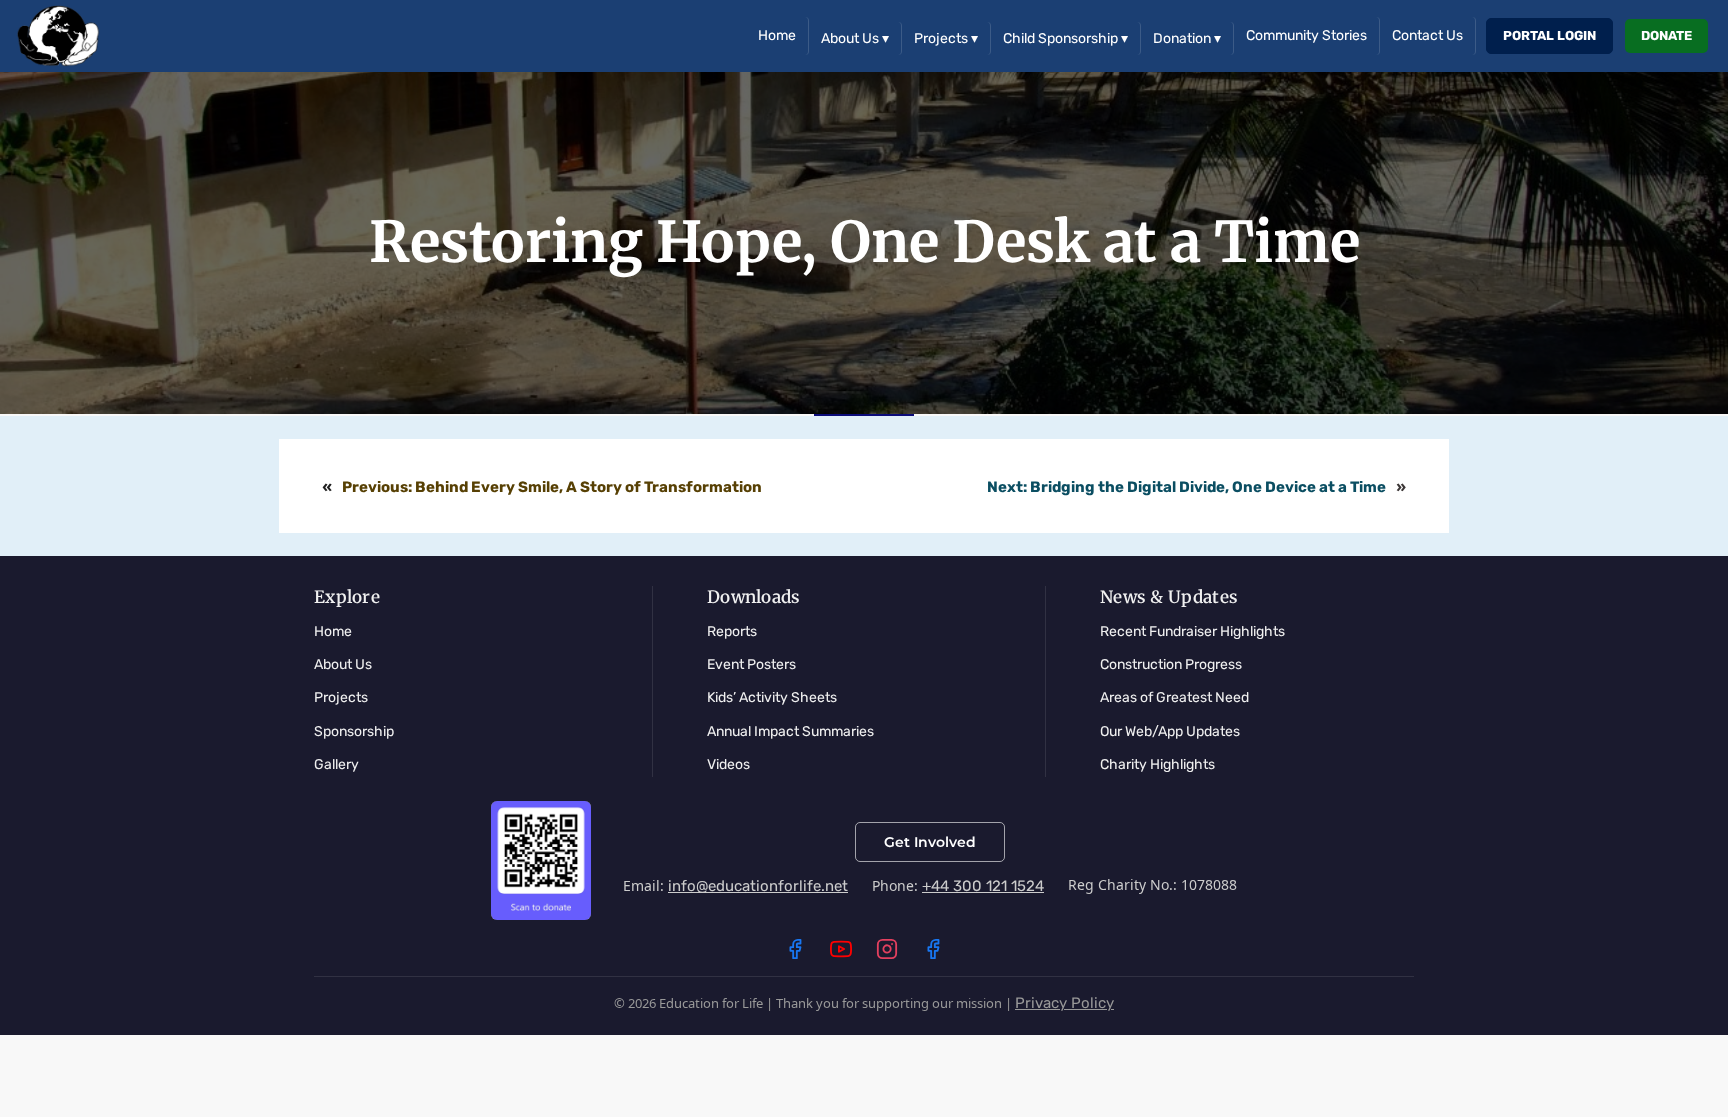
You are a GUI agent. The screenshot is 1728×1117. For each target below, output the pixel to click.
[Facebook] (795, 949)
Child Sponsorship (1065, 38)
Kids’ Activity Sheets (772, 697)
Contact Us (1427, 35)
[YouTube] (841, 949)
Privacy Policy (1064, 1003)
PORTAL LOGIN (1549, 35)
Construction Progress (1171, 664)
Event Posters (751, 664)
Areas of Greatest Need (1174, 697)
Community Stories (1306, 35)
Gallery (336, 764)
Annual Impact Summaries (790, 731)
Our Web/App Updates (1170, 731)
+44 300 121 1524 (983, 886)
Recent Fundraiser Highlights (1192, 631)
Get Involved (930, 842)
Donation (1187, 38)
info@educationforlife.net (758, 886)
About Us (855, 38)
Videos (728, 764)
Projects (946, 38)
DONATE (1666, 35)
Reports (732, 631)
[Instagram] (887, 949)
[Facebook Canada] (933, 949)
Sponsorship (354, 731)
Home (777, 35)
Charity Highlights (1157, 764)
